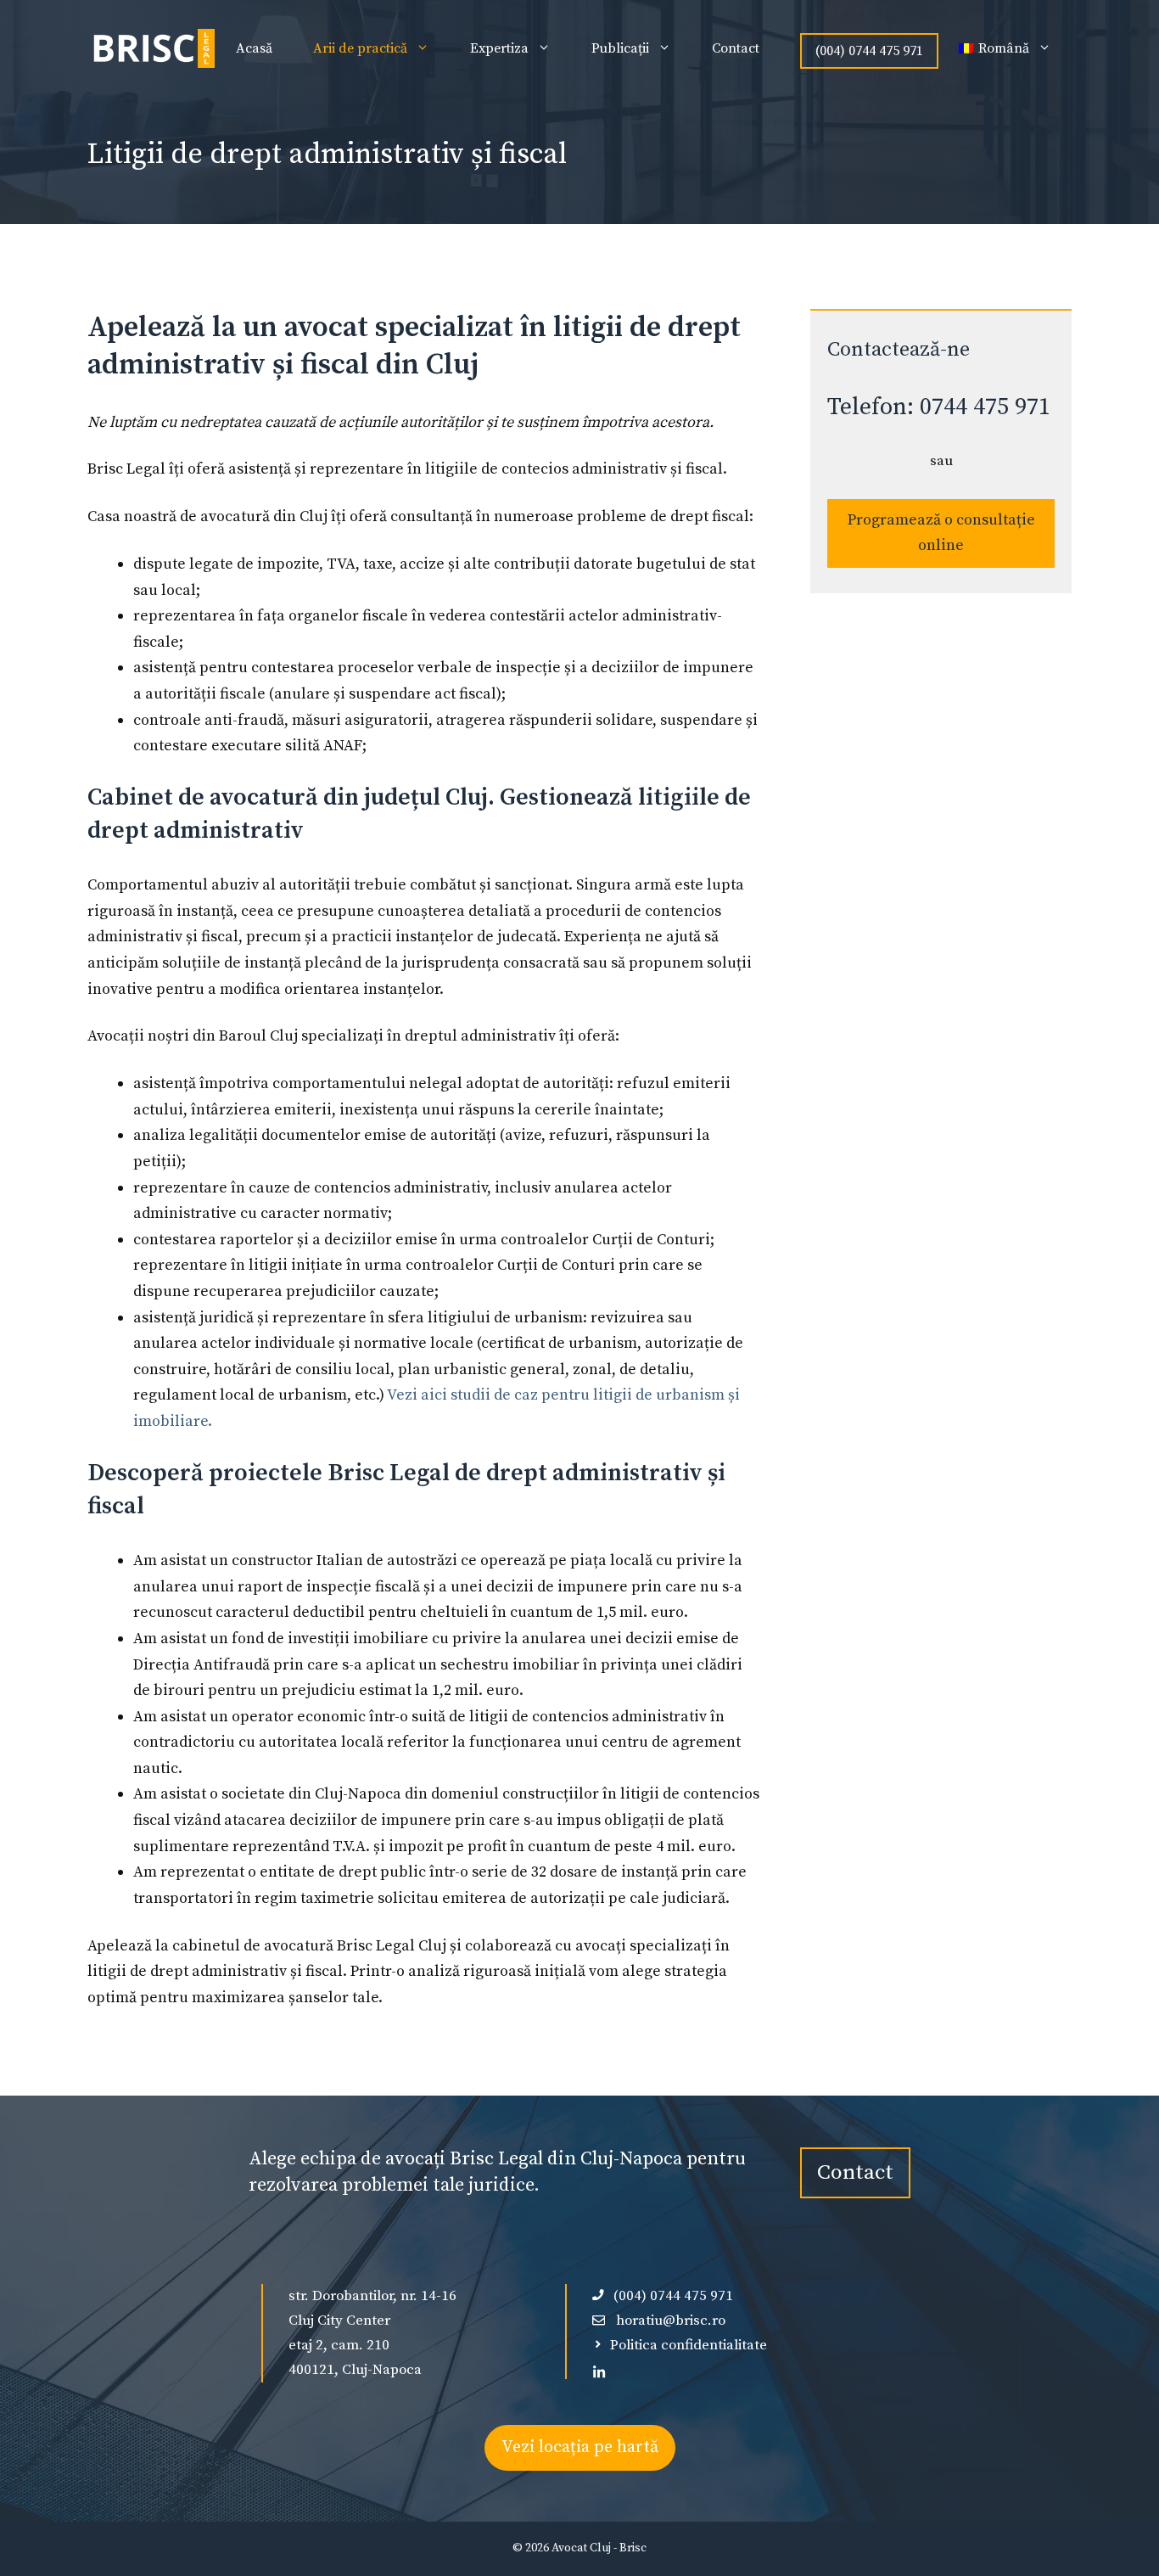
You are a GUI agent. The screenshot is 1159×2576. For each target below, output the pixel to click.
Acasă (254, 48)
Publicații (620, 48)
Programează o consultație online (941, 533)
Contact (736, 48)
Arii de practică (360, 48)
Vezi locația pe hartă (580, 2447)
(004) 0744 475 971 (869, 51)
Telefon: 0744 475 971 (939, 407)
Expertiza (499, 48)
